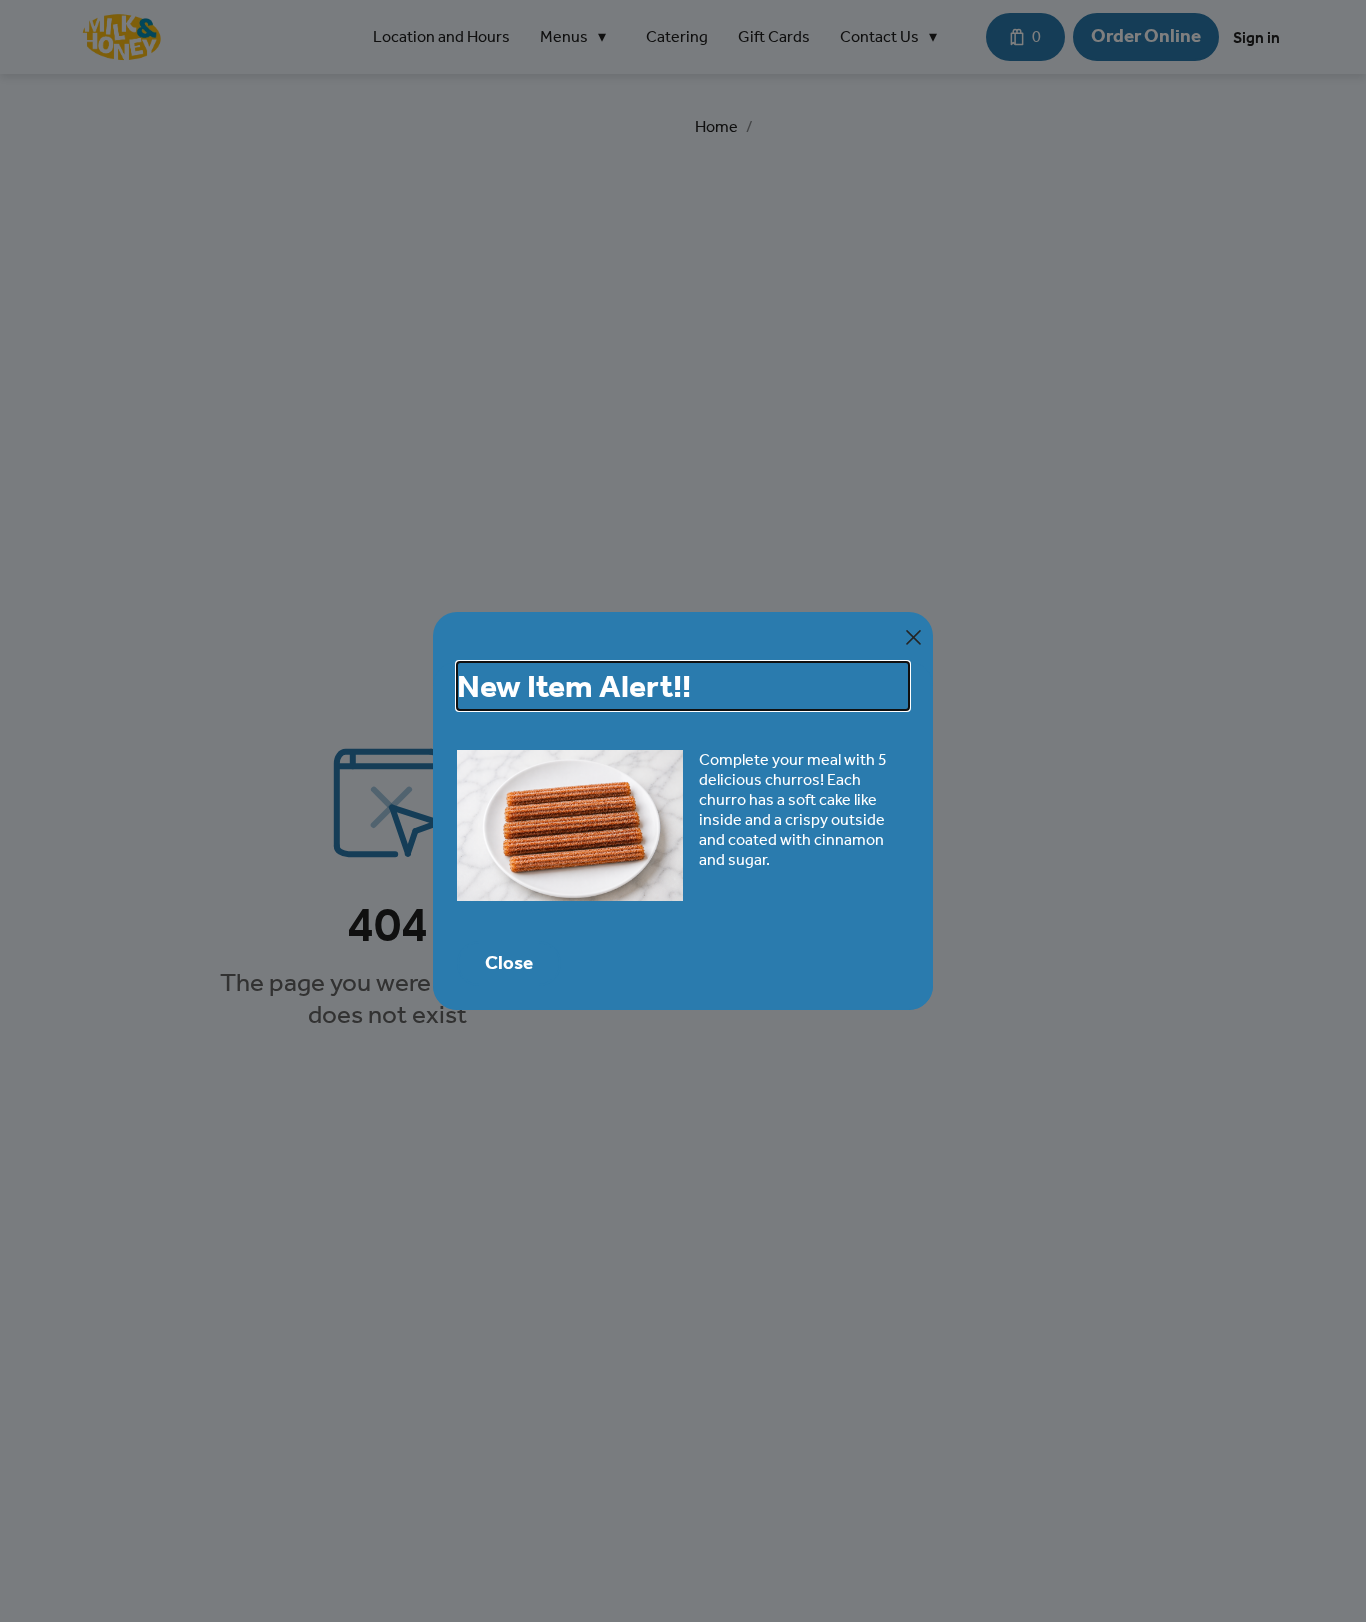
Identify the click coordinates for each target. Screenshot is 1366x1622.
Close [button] (509, 963)
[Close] (913, 637)
